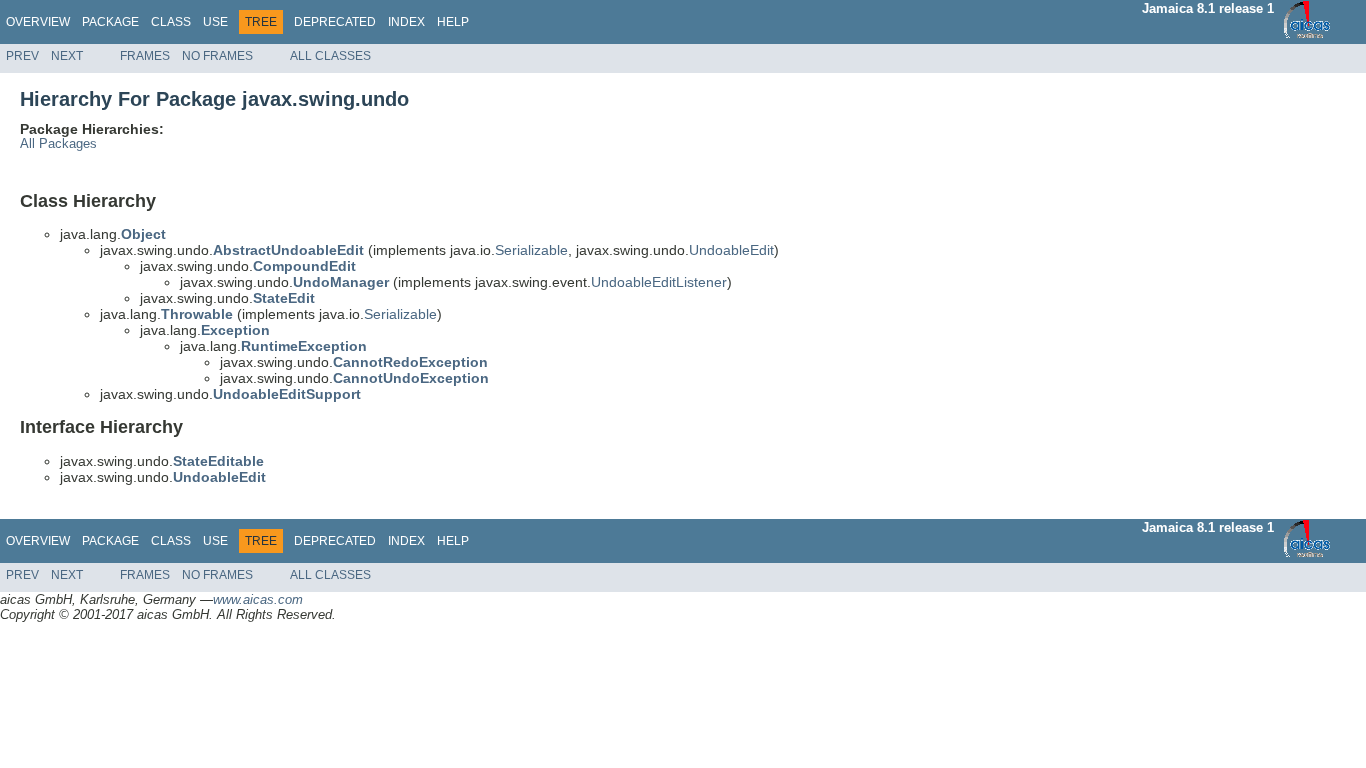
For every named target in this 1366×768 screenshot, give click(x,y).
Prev (22, 56)
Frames (145, 56)
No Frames (217, 56)
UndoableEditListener (659, 282)
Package (110, 22)
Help (453, 22)
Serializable (531, 250)
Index (406, 22)
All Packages (58, 144)
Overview (38, 22)
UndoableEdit (731, 250)
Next (67, 56)
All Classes (330, 56)
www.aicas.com (258, 599)
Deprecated (335, 22)
